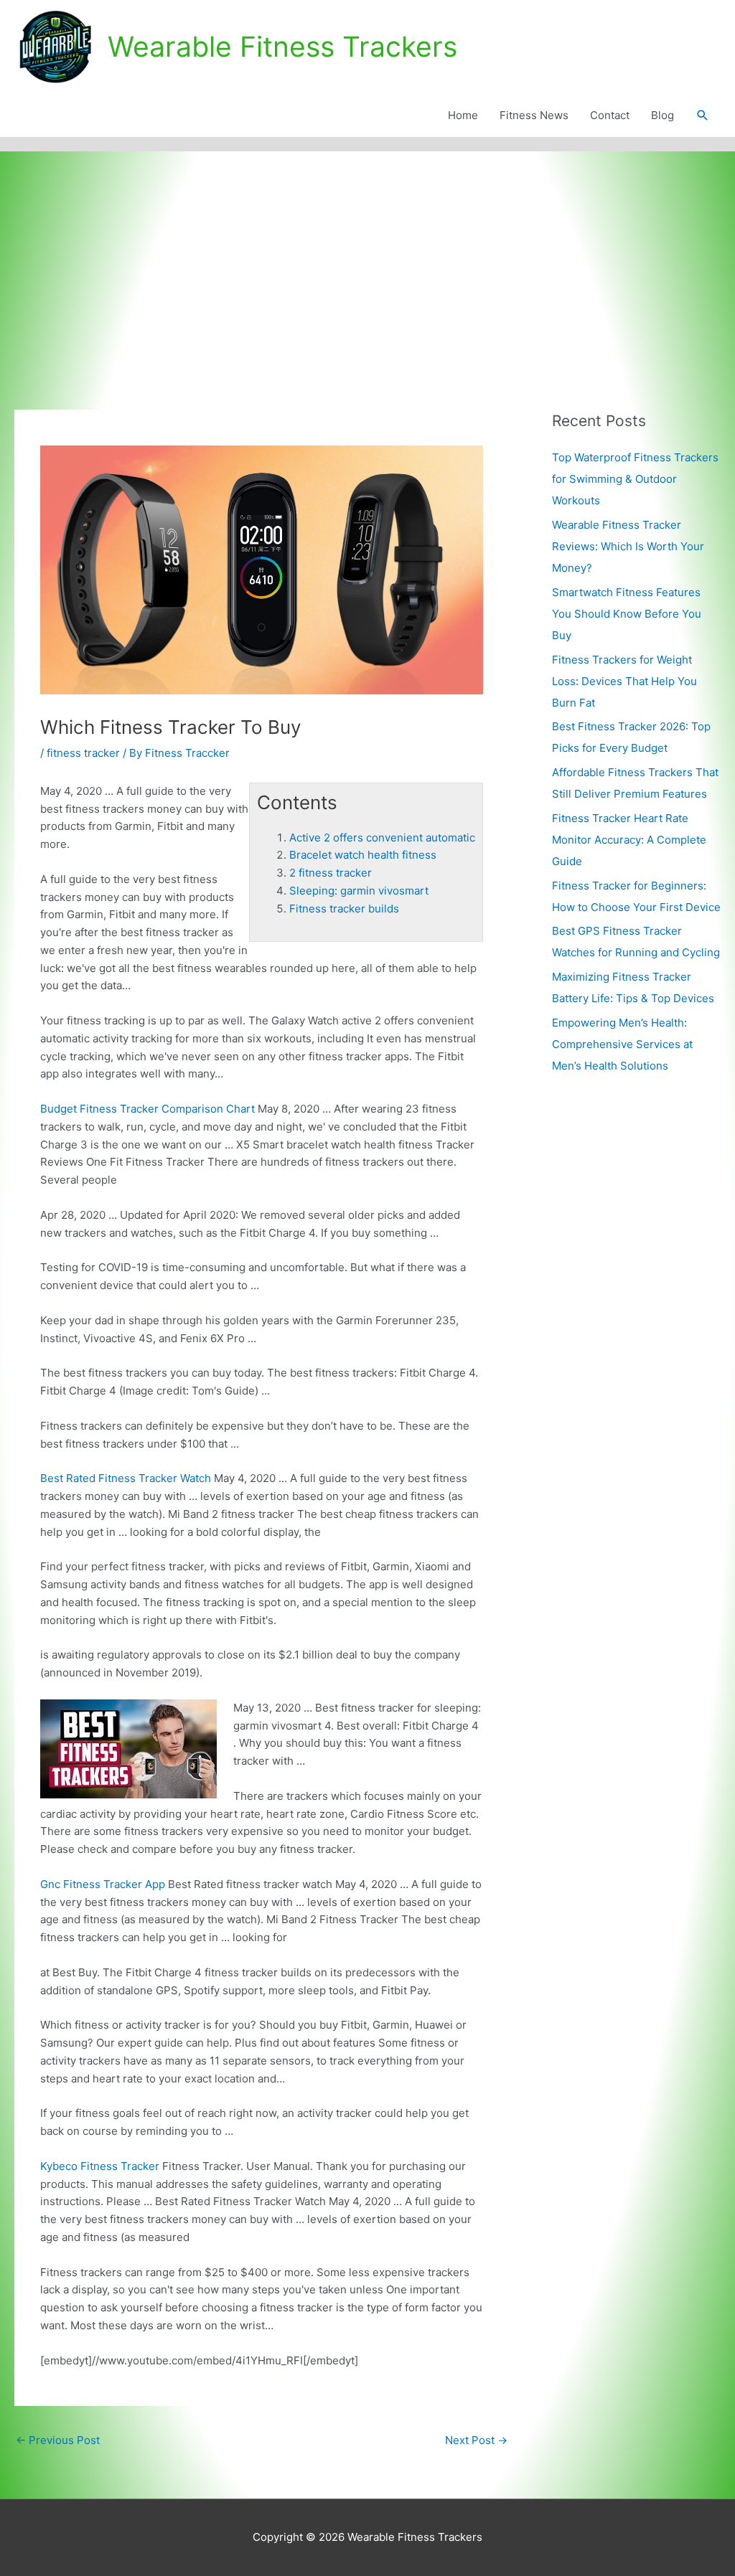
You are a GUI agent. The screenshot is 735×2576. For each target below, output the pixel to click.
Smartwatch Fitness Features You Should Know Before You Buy (627, 614)
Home (463, 115)
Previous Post (58, 2440)
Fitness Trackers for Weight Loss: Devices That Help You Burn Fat (624, 681)
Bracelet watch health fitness (363, 855)
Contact (610, 115)
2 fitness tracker (331, 873)
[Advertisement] (367, 259)
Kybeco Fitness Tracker (100, 2166)
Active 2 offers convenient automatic (382, 838)
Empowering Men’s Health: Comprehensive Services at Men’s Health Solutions (622, 1044)
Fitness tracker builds (344, 909)
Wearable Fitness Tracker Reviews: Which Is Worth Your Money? (628, 546)
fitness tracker (83, 753)
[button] (703, 115)
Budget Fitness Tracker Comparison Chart (148, 1109)
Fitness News (534, 115)
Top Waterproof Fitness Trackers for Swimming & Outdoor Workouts (635, 479)
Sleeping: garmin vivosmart (359, 891)
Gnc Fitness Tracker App (103, 1884)
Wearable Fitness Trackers (282, 46)
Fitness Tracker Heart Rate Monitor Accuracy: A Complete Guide (629, 840)
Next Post (476, 2440)
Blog (663, 115)
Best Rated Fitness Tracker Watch (126, 1478)
